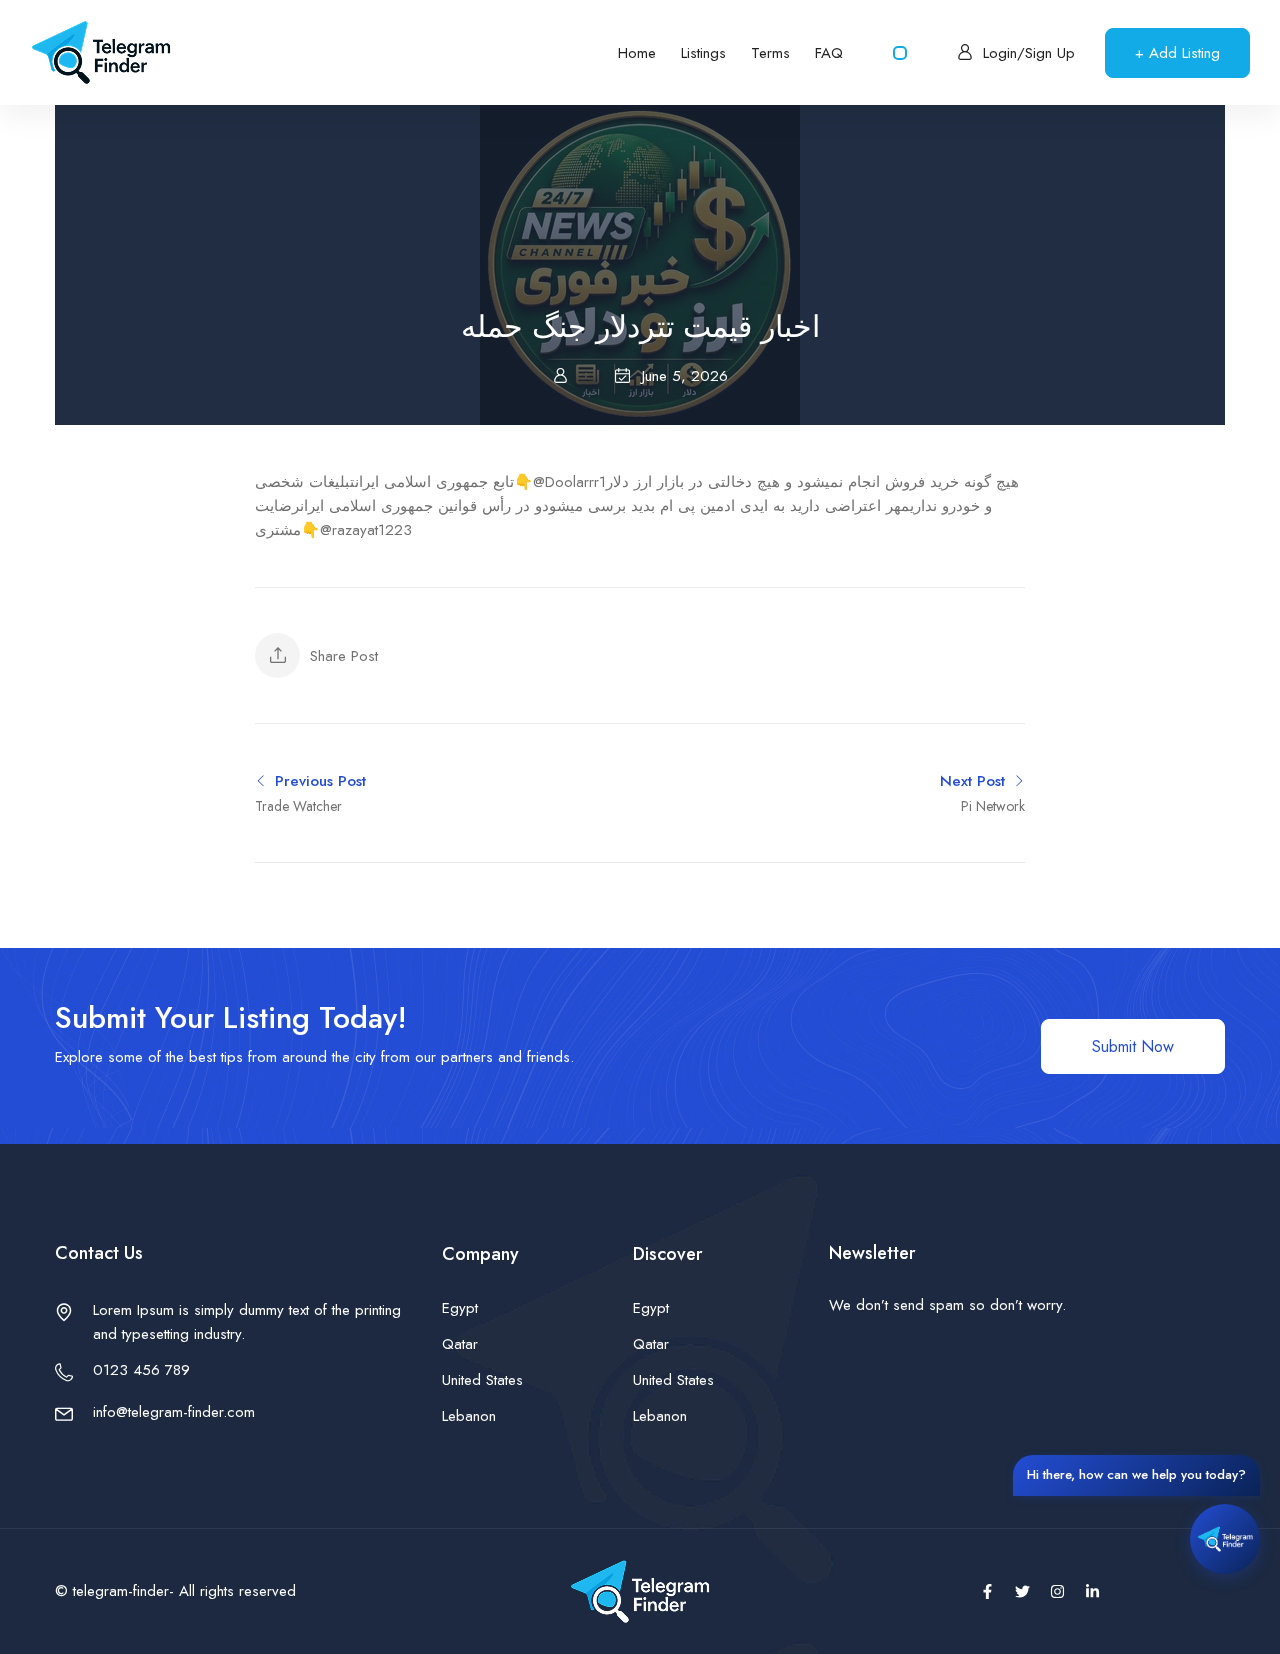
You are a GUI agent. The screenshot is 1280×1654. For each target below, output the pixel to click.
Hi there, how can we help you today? (1136, 1474)
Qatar (460, 1344)
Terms (770, 53)
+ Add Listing (1177, 53)
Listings (703, 53)
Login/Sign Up (1029, 53)
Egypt (460, 1308)
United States (482, 1380)
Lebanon (469, 1416)
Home (637, 53)
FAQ (829, 53)
